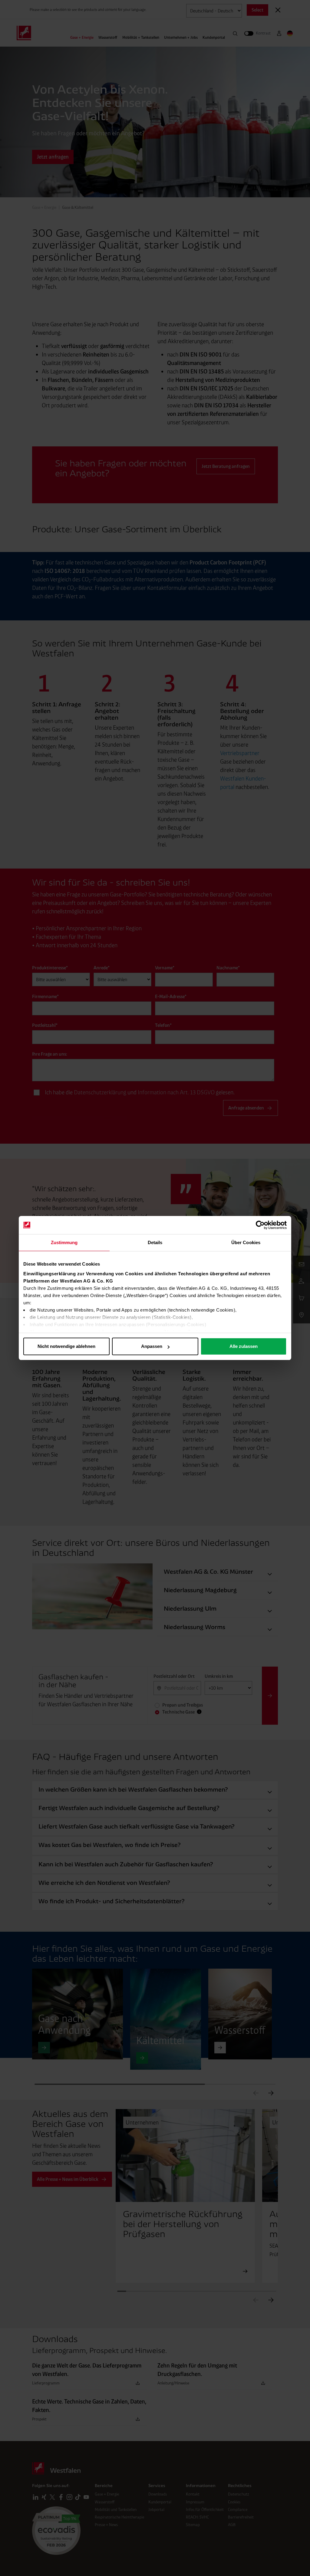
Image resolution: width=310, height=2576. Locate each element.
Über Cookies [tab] (246, 1242)
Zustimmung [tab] (64, 1242)
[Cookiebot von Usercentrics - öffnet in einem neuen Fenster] (260, 1225)
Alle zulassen (244, 1346)
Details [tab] (155, 1242)
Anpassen (152, 1346)
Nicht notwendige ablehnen (66, 1346)
